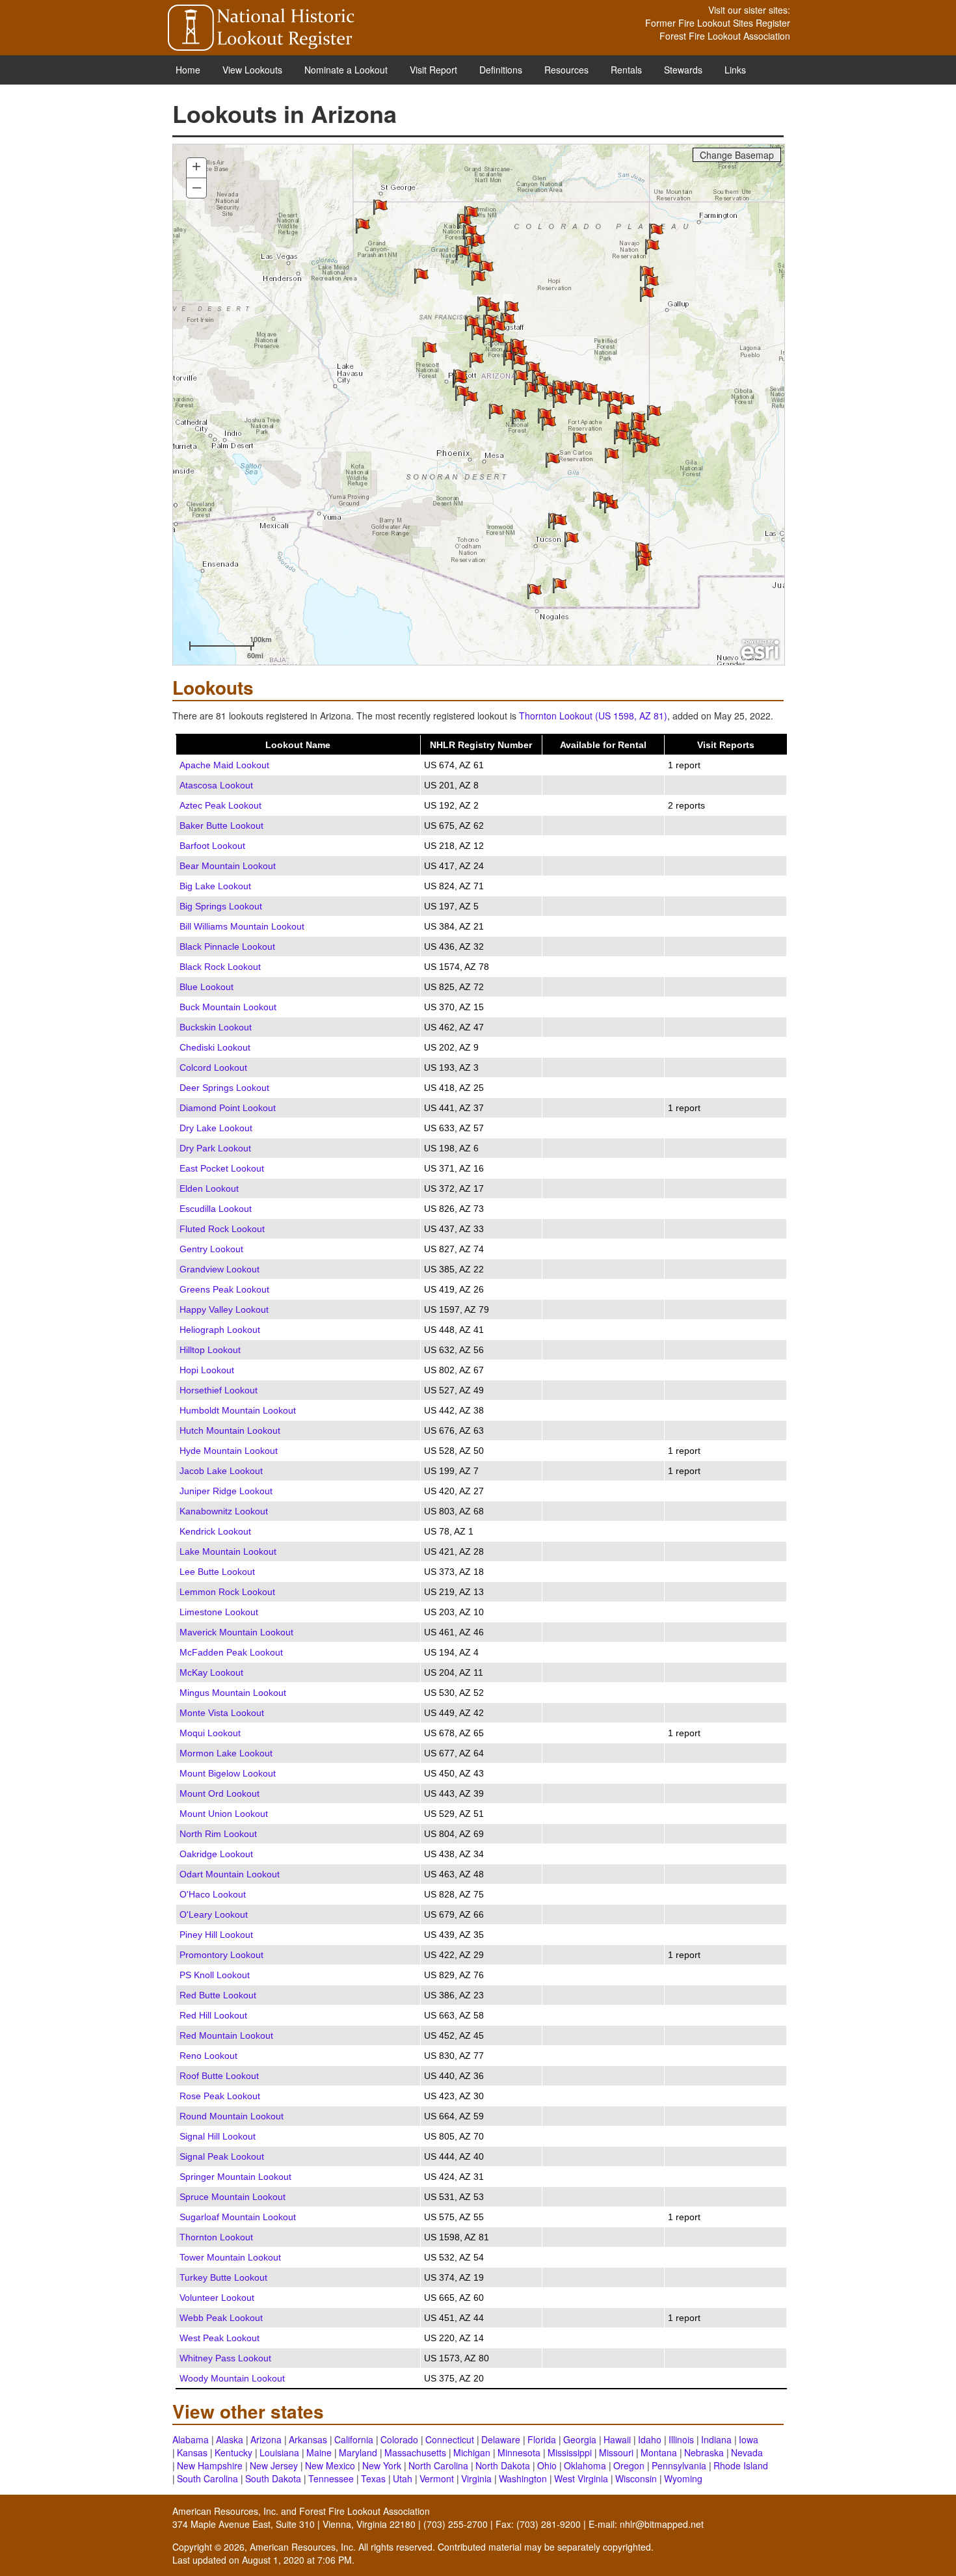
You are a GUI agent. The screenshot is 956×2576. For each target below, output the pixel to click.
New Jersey (274, 2465)
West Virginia (581, 2478)
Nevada (747, 2452)
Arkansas (308, 2439)
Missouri (616, 2452)
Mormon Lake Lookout (226, 1753)
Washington (523, 2478)
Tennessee (331, 2478)
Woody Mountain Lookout (232, 2378)
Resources (566, 70)
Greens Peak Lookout (224, 1289)
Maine (319, 2452)
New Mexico (330, 2465)
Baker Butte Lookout (221, 825)
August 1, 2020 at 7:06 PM (297, 2560)
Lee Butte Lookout (217, 1572)
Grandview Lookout (219, 1269)
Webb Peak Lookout (221, 2318)
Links (735, 70)
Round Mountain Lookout (232, 2116)
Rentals (626, 70)
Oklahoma (585, 2465)
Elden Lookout (209, 1188)
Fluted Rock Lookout (222, 1229)
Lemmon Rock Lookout (227, 1592)
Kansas (192, 2452)
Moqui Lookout (210, 1733)
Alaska (230, 2439)
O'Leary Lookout (214, 1914)
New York (382, 2465)
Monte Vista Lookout (222, 1713)
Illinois (681, 2439)
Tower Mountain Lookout (230, 2257)
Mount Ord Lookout (219, 1793)
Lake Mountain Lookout (228, 1551)
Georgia (580, 2439)
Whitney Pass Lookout (225, 2358)
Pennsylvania (679, 2465)
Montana (659, 2452)
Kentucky (233, 2452)
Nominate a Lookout (346, 70)
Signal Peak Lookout (222, 2156)
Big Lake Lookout (215, 886)
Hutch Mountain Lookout (230, 1430)
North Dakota (503, 2465)
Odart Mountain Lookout (230, 1874)
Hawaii (617, 2439)
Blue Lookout (206, 987)
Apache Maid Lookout (224, 765)
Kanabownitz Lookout (224, 1511)
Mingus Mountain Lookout (233, 1693)
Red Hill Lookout (213, 2015)
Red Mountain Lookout (226, 2035)
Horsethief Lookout (219, 1390)
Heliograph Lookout (220, 1330)
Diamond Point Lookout (228, 1108)
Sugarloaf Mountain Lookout (238, 2217)
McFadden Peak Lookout (231, 1652)
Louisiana (279, 2452)
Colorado (399, 2439)
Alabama (191, 2439)
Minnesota (519, 2452)
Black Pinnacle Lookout (227, 946)
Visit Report (433, 70)
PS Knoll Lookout (215, 1975)
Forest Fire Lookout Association (725, 36)
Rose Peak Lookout (220, 2096)
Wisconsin (636, 2478)
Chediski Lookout (215, 1047)
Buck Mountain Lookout (228, 1007)
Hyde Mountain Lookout (229, 1451)
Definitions (501, 70)
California (354, 2439)
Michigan (472, 2452)
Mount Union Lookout (224, 1814)
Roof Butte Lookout (219, 2076)
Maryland (358, 2452)
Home (188, 70)
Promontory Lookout (221, 1955)
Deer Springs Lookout (224, 1088)
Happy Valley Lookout (224, 1309)
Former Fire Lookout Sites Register (718, 23)
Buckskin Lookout (216, 1027)
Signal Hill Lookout (218, 2136)
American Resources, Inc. (225, 2511)
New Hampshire (210, 2465)
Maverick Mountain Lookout (236, 1632)
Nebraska (704, 2452)
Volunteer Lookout (217, 2298)
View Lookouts (252, 70)
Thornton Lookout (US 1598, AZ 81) (593, 716)
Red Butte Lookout (218, 1995)
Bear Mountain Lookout (228, 866)
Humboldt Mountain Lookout (238, 1410)
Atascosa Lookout (216, 785)
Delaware (501, 2439)
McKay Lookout (211, 1672)
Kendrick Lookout (215, 1531)
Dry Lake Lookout (216, 1128)
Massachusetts (415, 2452)
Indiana (716, 2439)
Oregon (629, 2465)
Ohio (547, 2465)
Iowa (749, 2439)
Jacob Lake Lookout (221, 1471)
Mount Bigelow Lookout (228, 1773)
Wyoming (683, 2478)
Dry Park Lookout (215, 1148)
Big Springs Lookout (221, 906)
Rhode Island (741, 2465)
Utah (403, 2478)
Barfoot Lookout (212, 846)
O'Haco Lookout (213, 1894)
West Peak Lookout (219, 2338)
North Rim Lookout (218, 1834)
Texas (373, 2478)
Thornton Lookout (216, 2237)
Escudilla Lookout (216, 1209)
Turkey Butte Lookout (223, 2277)
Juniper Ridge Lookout (226, 1491)
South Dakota (273, 2478)
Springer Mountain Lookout (235, 2177)
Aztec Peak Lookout (220, 805)
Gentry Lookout (211, 1249)
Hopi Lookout (207, 1370)
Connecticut (450, 2439)
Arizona (266, 2439)
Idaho (650, 2439)
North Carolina (438, 2465)
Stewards (683, 70)
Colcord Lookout (213, 1067)
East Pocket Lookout (222, 1168)
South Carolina (207, 2478)
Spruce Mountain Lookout (232, 2197)
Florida (542, 2439)
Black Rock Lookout (220, 967)
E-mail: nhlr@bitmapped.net (646, 2524)
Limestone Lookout (219, 1612)
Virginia (476, 2478)
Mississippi (570, 2452)
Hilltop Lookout (210, 1350)
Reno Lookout (208, 2056)
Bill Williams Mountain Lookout (242, 926)
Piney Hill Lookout (216, 1935)
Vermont (437, 2478)
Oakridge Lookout (216, 1854)
